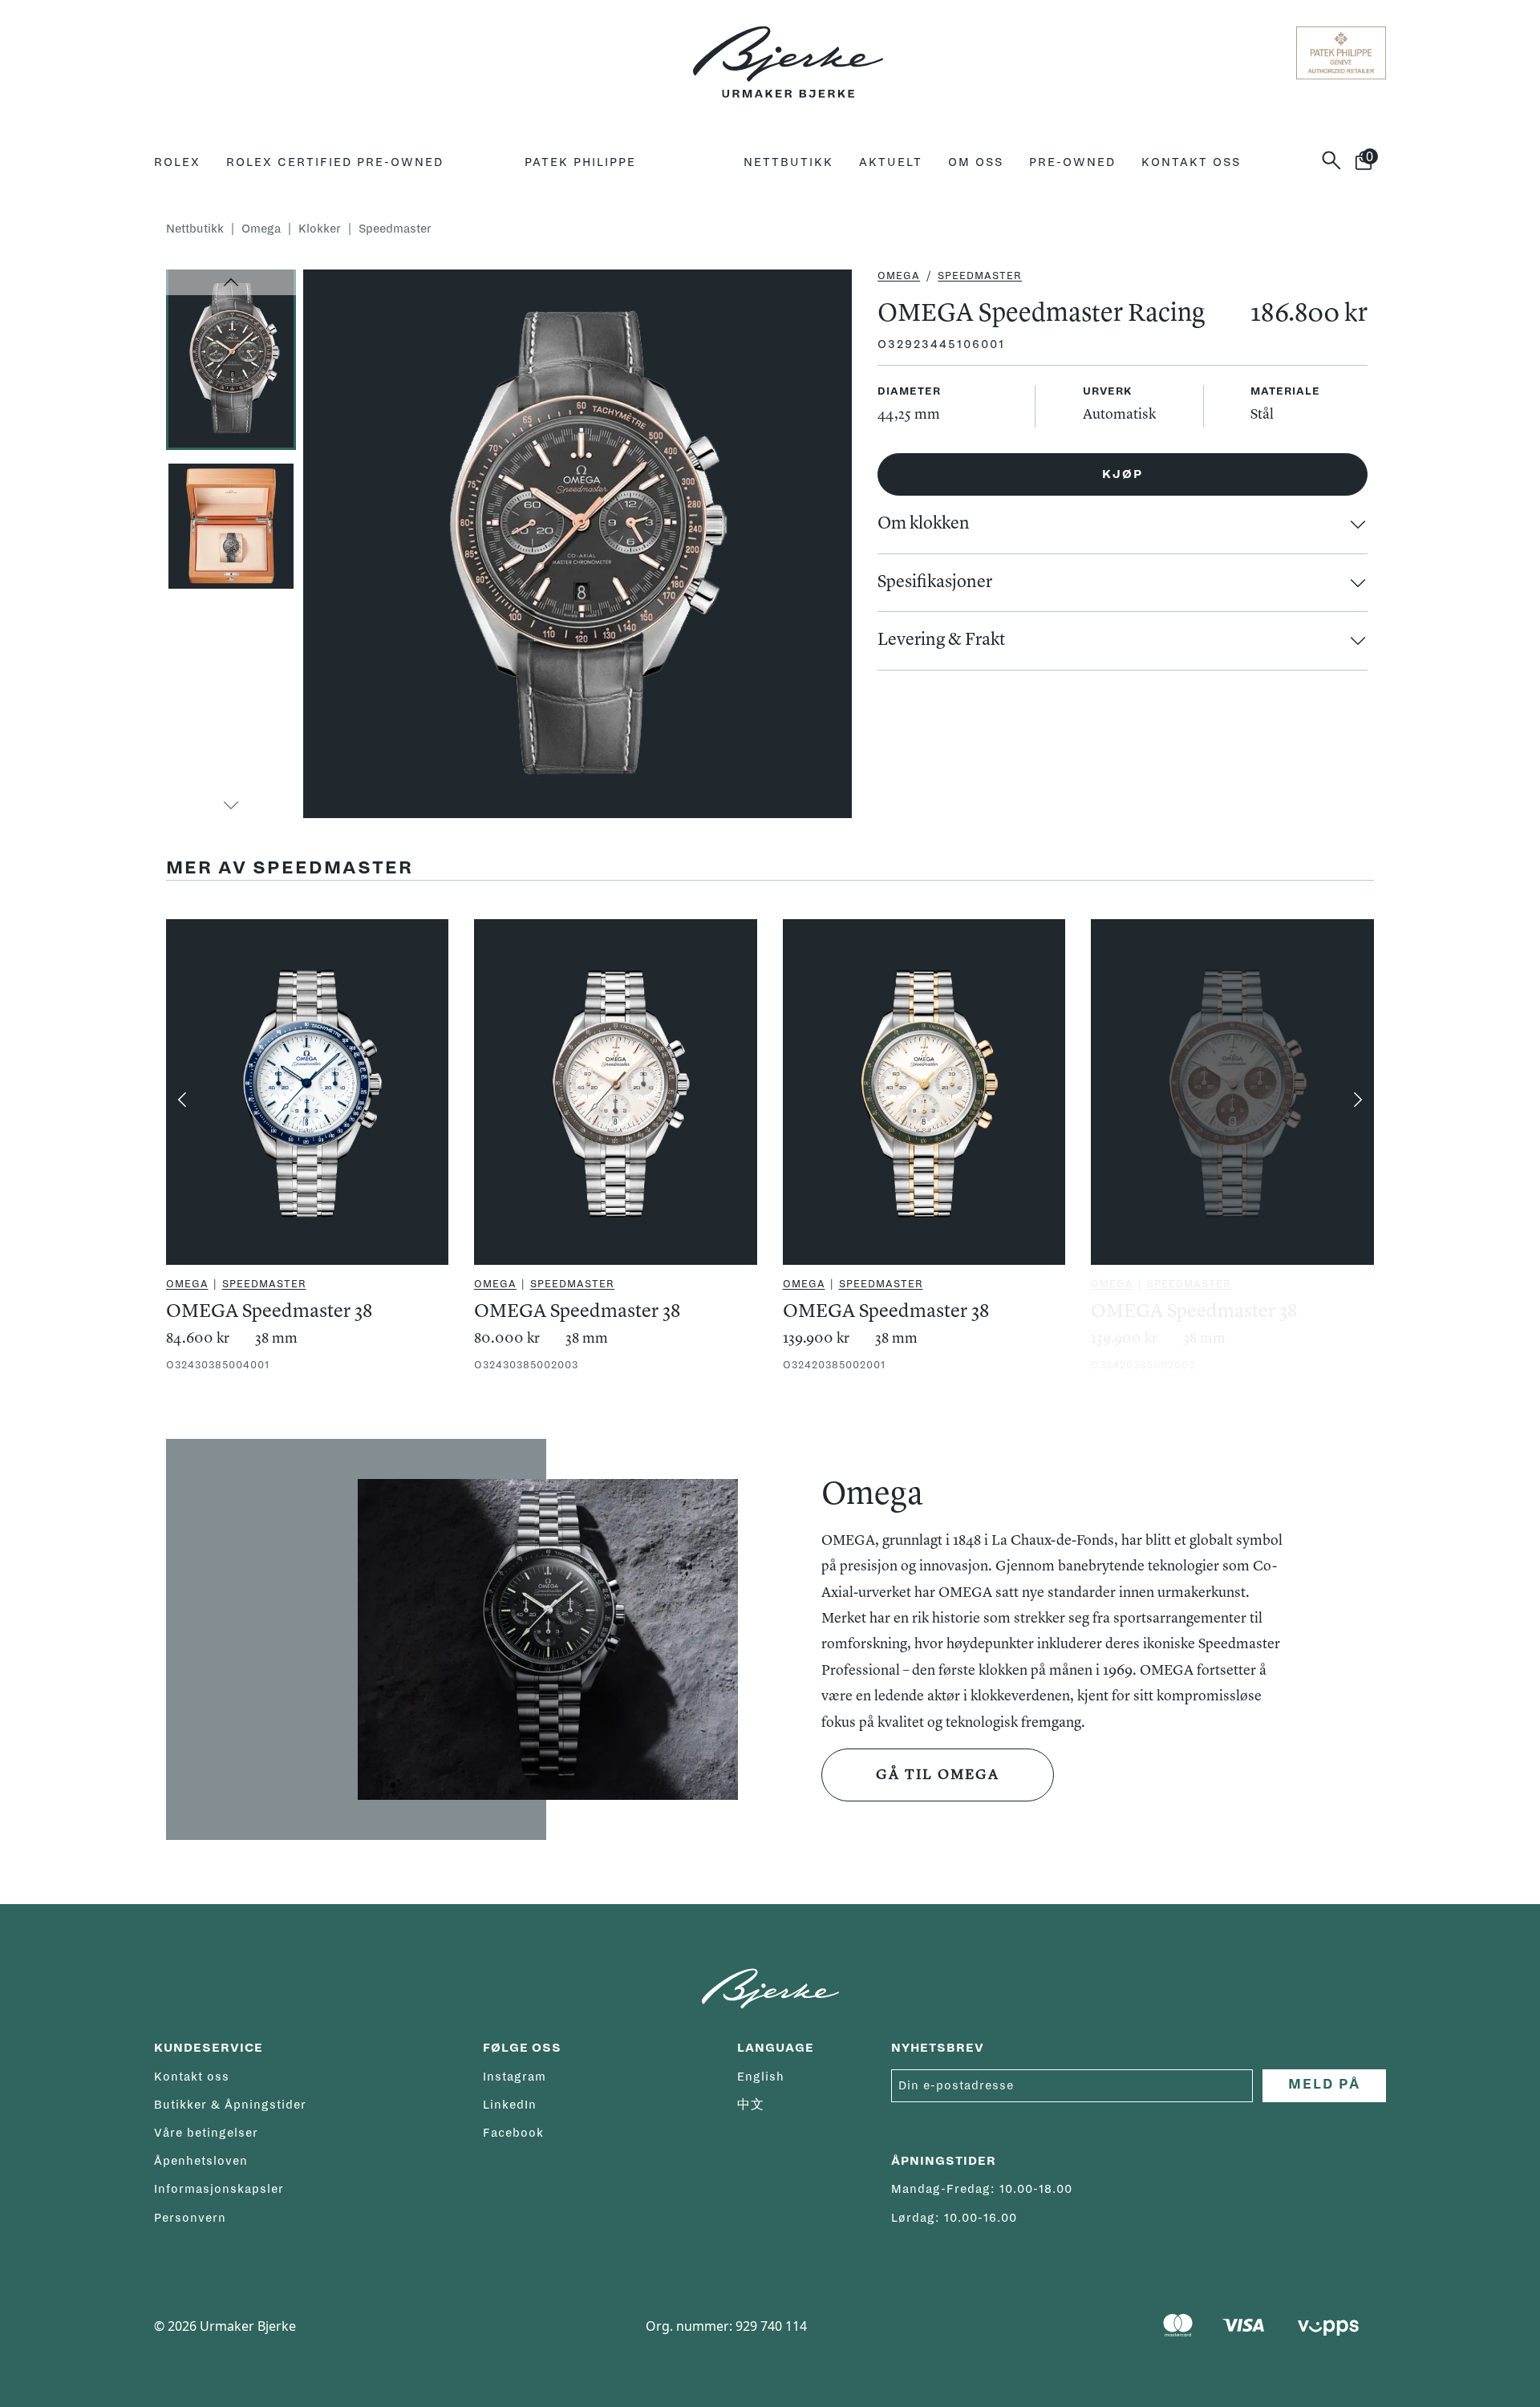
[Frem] (1358, 1100)
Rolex (177, 162)
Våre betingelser (206, 2133)
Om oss (976, 162)
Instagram (515, 2077)
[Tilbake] (182, 1100)
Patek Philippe (580, 162)
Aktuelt (891, 162)
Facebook (513, 2133)
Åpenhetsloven (201, 2161)
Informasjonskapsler (219, 2189)
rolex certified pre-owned (335, 162)
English (761, 2077)
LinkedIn (510, 2105)
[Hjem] (788, 53)
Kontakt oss (1191, 162)
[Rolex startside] (217, 53)
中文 (751, 2105)
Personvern (190, 2218)
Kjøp (1123, 474)
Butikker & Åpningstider (230, 2105)
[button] (231, 282)
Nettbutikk (788, 162)
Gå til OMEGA (938, 1775)
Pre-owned (1072, 162)
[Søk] (1338, 160)
